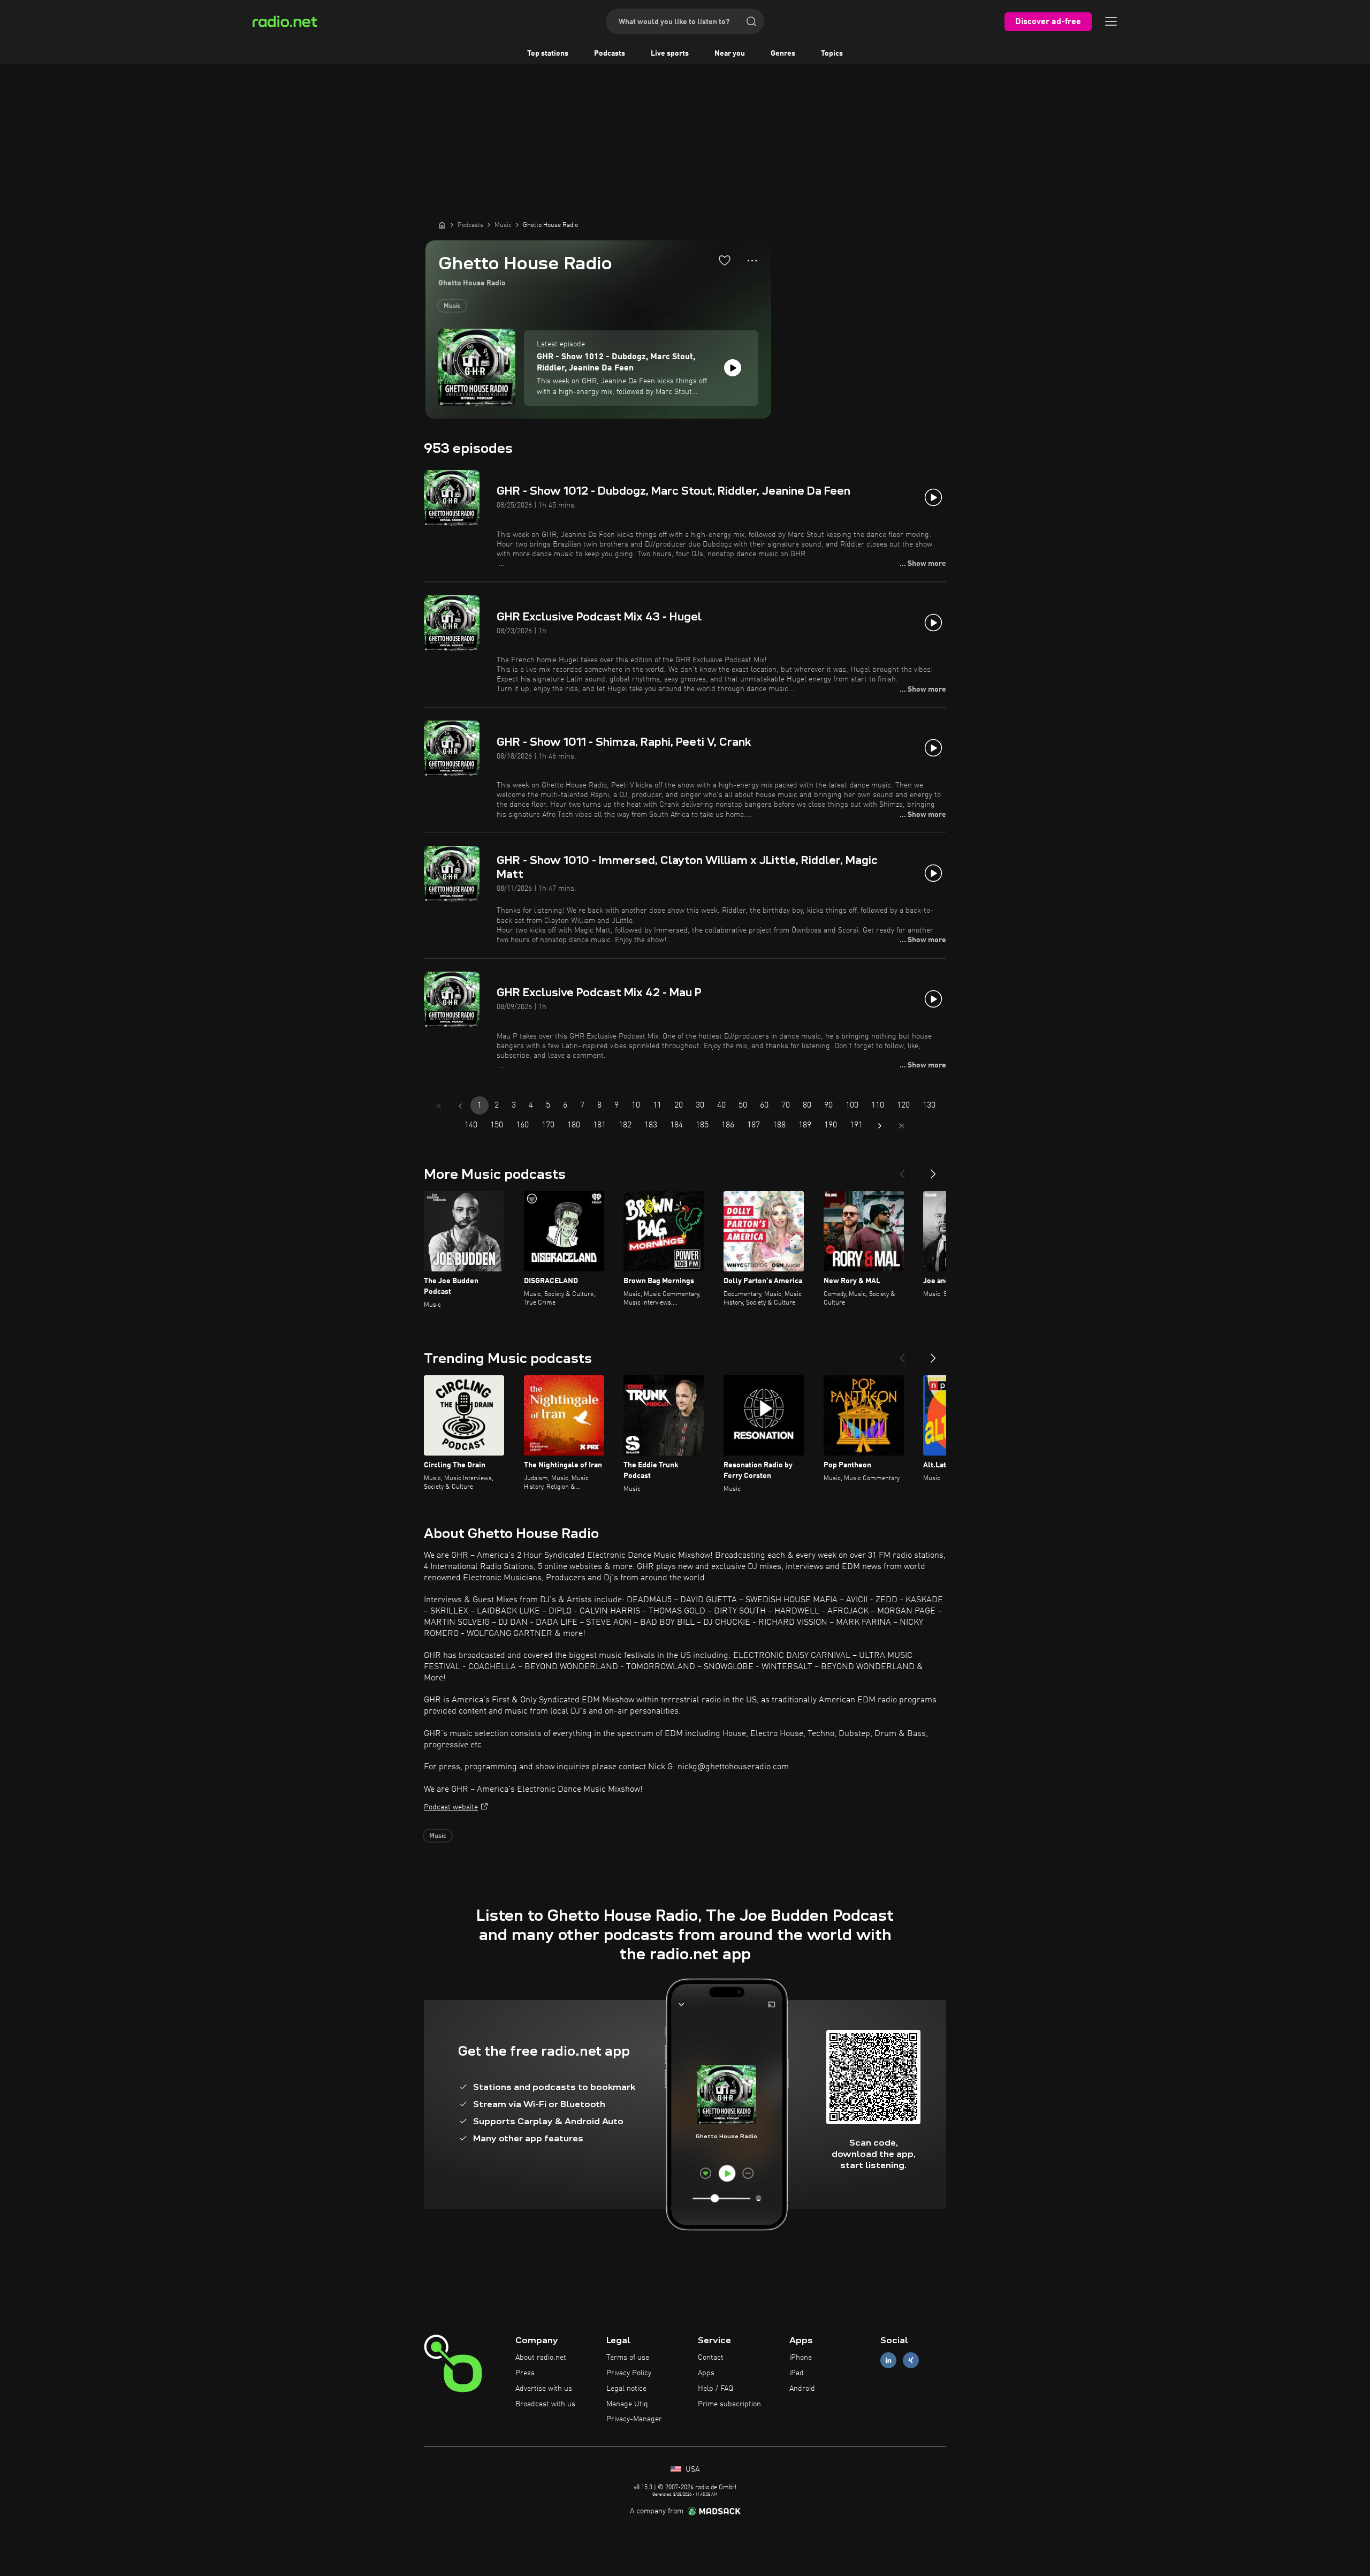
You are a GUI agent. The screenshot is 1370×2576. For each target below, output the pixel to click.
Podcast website (451, 1807)
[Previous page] (460, 1106)
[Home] (442, 225)
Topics (832, 54)
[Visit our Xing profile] (911, 2361)
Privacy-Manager (634, 2419)
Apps (706, 2373)
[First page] (439, 1106)
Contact (711, 2358)
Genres (783, 54)
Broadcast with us (545, 2404)
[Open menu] (1111, 21)
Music (452, 306)
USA (691, 2469)
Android (802, 2389)
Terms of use (628, 2358)
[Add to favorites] (725, 260)
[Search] (751, 21)
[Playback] (733, 368)
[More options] (752, 261)
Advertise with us (544, 2389)
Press (525, 2373)
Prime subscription (729, 2404)
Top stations (548, 54)
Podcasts (610, 54)
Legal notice (626, 2389)
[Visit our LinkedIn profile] (888, 2361)
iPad (797, 2373)
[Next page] (880, 1126)
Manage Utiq (627, 2404)
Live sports (670, 54)
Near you (730, 54)
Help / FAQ (716, 2389)
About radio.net (541, 2358)
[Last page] (901, 1126)
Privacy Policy (629, 2373)
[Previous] (902, 1170)
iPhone (801, 2358)
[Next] (933, 1170)
